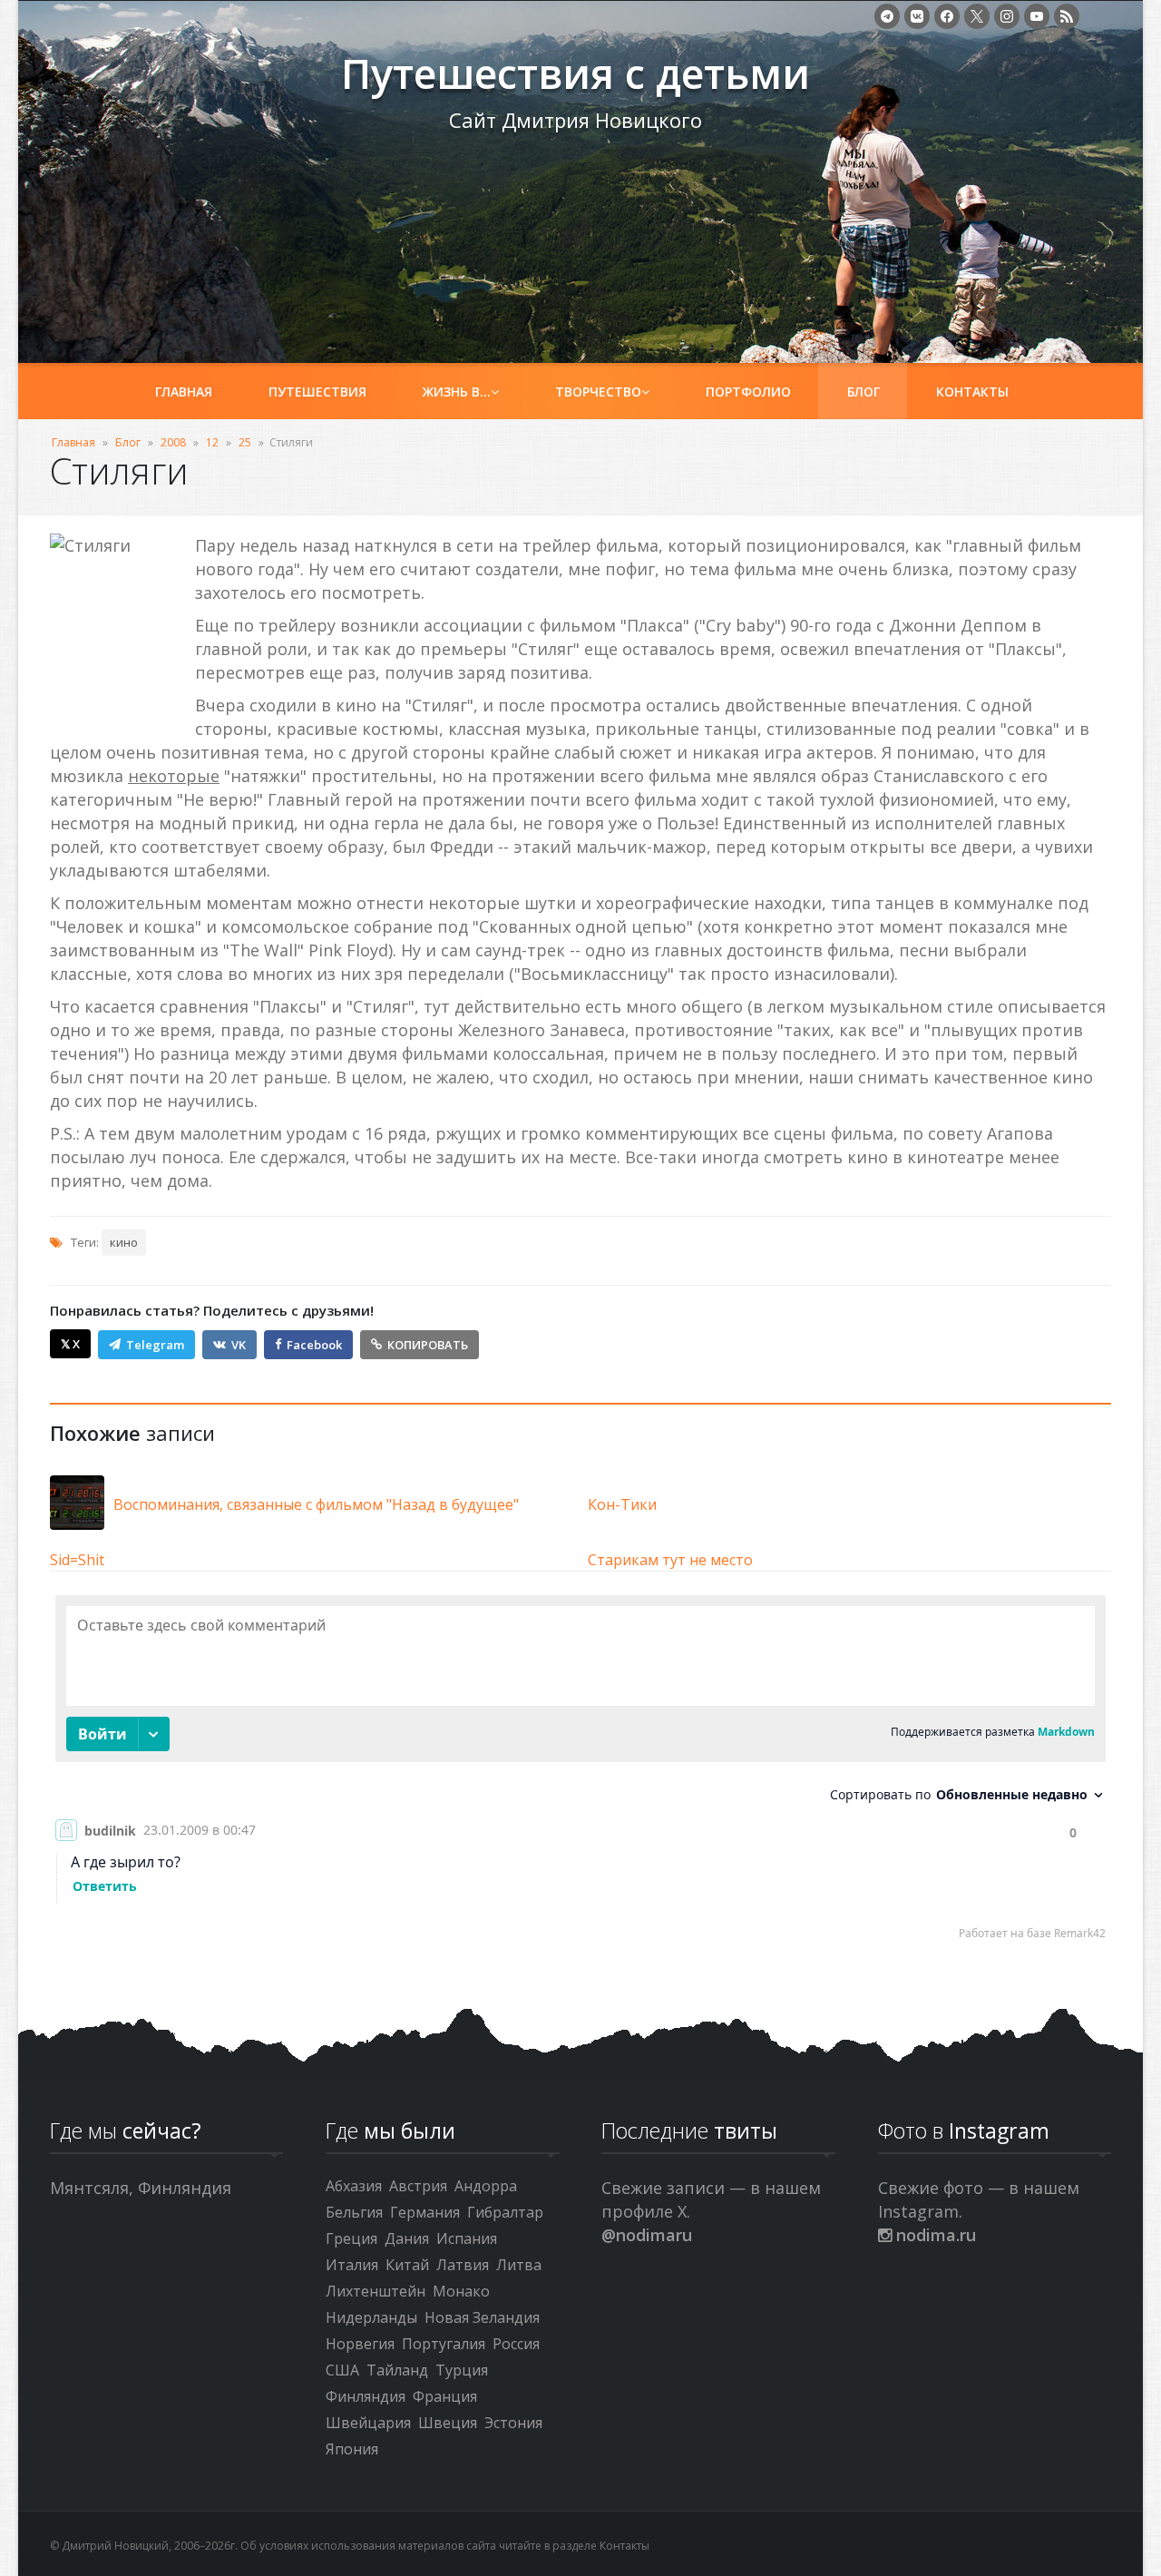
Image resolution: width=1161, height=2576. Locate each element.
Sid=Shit (77, 1560)
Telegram (155, 1345)
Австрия (418, 2186)
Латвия (463, 2265)
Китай (407, 2265)
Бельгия (354, 2212)
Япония (352, 2449)
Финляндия (366, 2396)
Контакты (972, 392)
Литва (519, 2265)
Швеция (448, 2423)
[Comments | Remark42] (580, 1772)
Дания (407, 2238)
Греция (351, 2238)
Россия (516, 2344)
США (342, 2370)
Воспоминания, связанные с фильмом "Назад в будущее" (316, 1504)
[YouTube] (1037, 16)
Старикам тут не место (670, 1560)
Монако (461, 2291)
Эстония (513, 2423)
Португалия (444, 2344)
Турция (462, 2370)
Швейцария (368, 2423)
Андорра (486, 2186)
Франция (445, 2396)
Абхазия (354, 2186)
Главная (184, 392)
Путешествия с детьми (183, 83)
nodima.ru (934, 2235)
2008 (173, 442)
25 (245, 442)
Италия (352, 2265)
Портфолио (748, 392)
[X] (977, 16)
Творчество (598, 392)
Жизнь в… (457, 392)
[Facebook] (947, 16)
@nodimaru (647, 2235)
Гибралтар (505, 2212)
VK (239, 1345)
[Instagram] (1007, 16)
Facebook (314, 1345)
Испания (467, 2238)
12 (212, 442)
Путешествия (317, 392)
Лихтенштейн (376, 2291)
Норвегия (360, 2344)
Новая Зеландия (482, 2317)
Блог (863, 392)
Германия (425, 2212)
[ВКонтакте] (917, 16)
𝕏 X (70, 1344)
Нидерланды (371, 2317)
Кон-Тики (622, 1504)
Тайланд (397, 2370)
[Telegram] (887, 16)
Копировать (428, 1345)
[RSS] (1067, 16)
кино (124, 1242)
